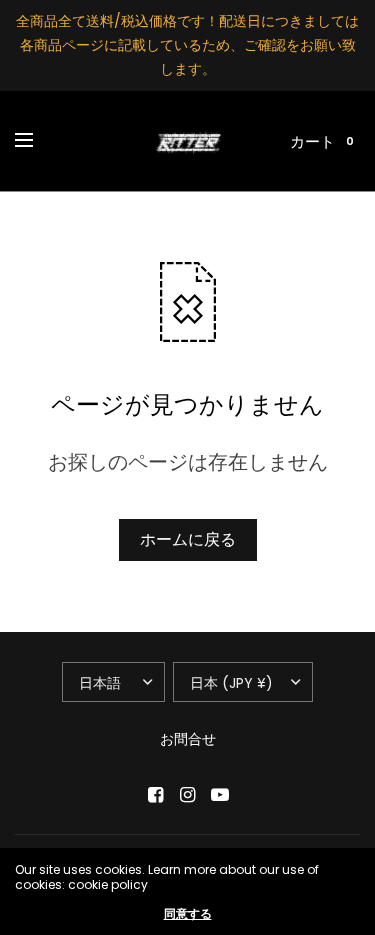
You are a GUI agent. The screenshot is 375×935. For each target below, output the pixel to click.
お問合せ (188, 739)
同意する (188, 914)
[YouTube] (220, 795)
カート (312, 141)
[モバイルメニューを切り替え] (37, 141)
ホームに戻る (188, 539)
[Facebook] (156, 795)
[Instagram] (188, 795)
